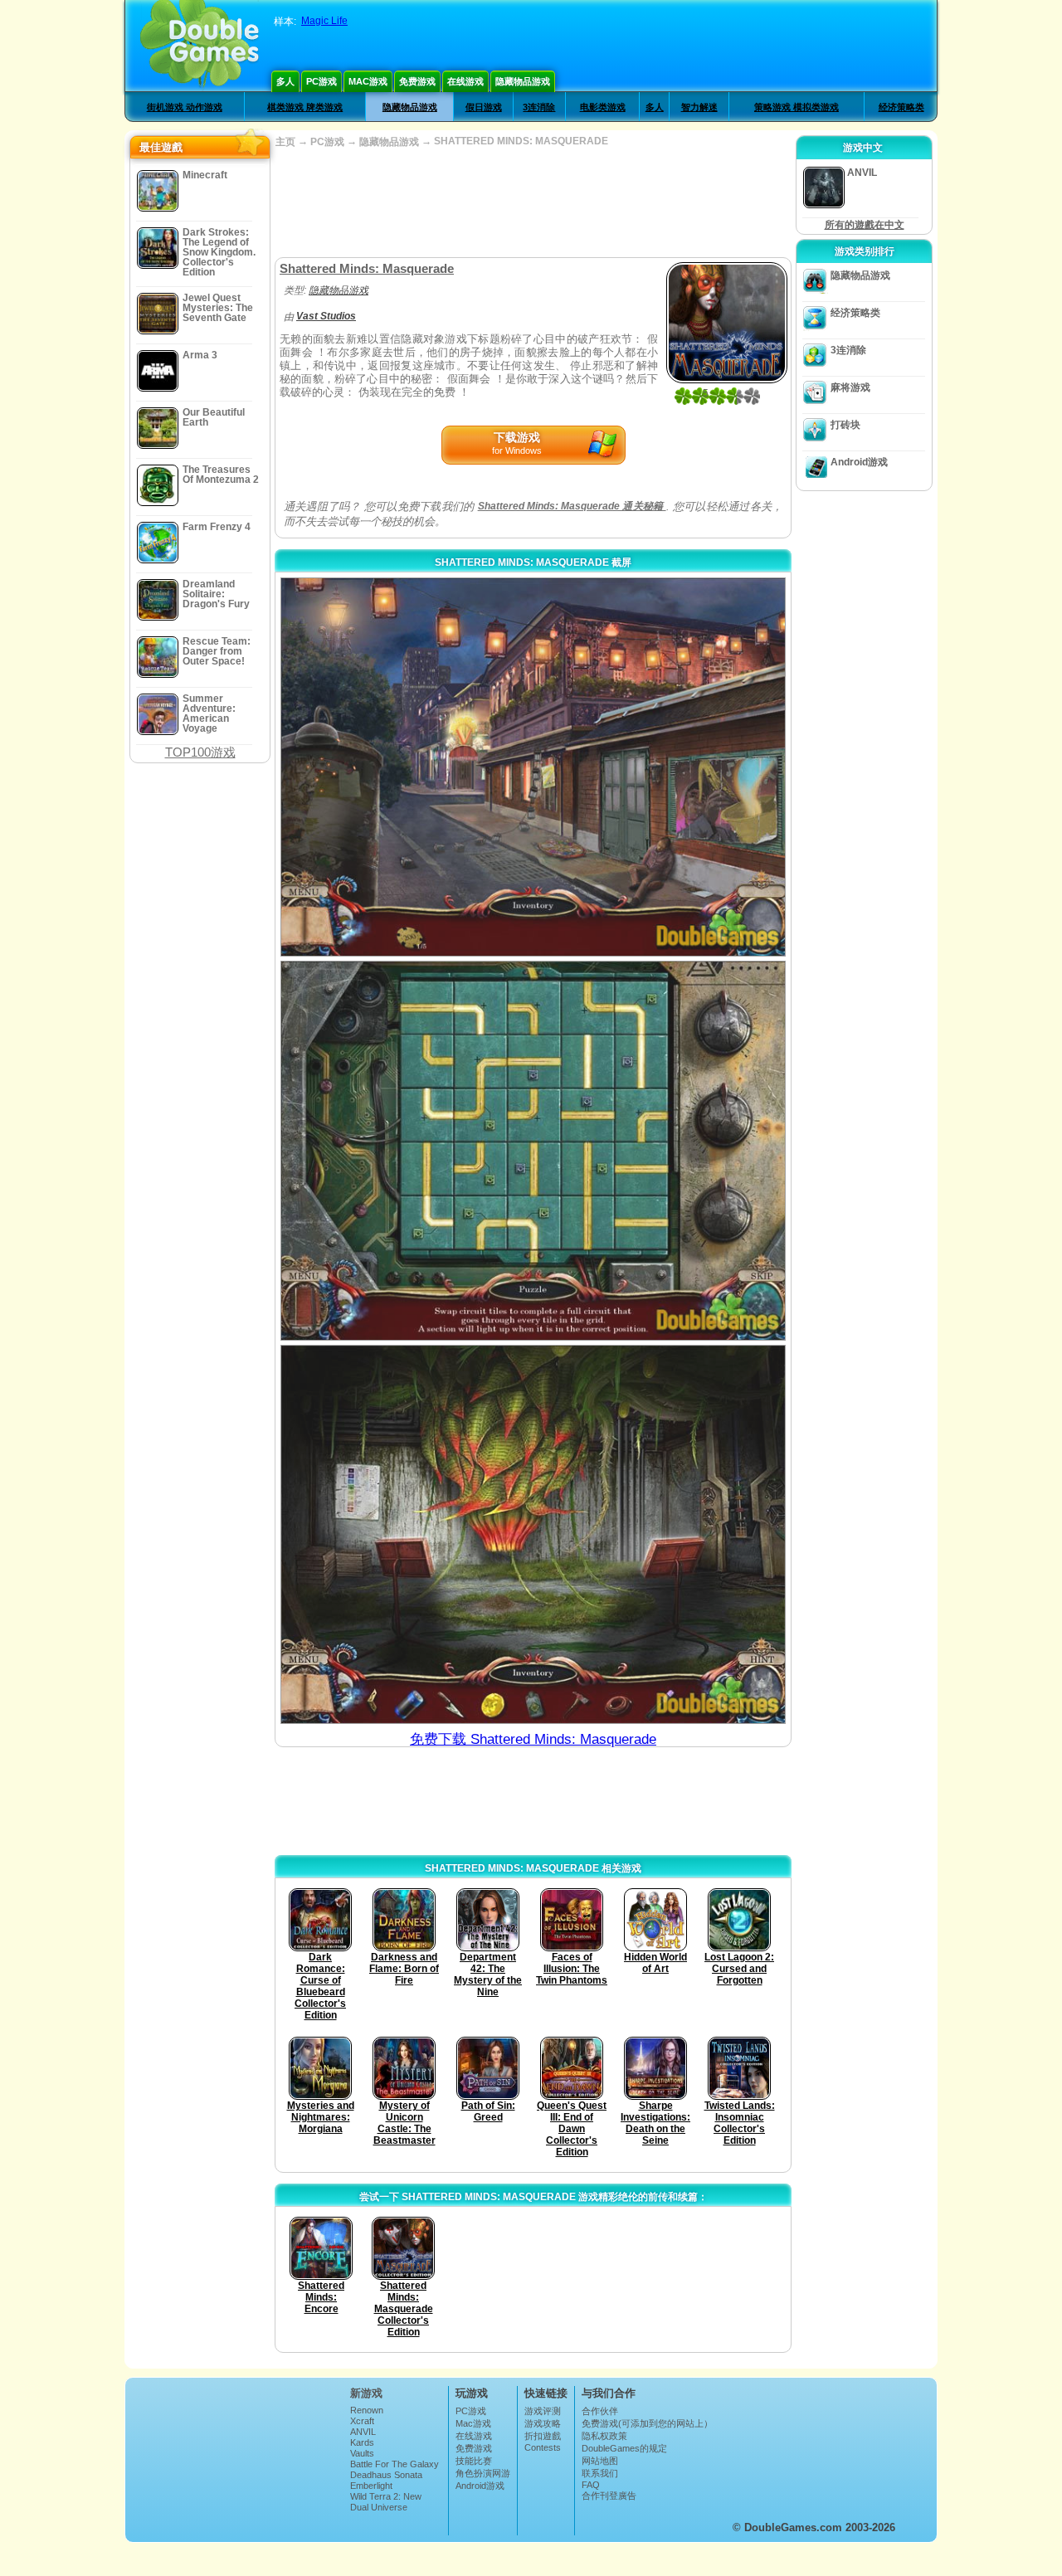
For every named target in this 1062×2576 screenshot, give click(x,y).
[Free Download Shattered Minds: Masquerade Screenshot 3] (533, 1534)
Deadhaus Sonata (386, 2475)
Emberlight (371, 2486)
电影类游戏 (603, 107)
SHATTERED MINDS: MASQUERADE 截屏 (533, 562)
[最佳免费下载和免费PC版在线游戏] (200, 46)
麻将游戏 (850, 387)
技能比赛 (474, 2461)
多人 (285, 81)
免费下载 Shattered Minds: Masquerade (533, 1739)
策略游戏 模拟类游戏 (796, 107)
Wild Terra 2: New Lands (386, 2501)
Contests (543, 2447)
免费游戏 (417, 81)
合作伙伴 (600, 2411)
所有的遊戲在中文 (865, 225)
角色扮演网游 (483, 2473)
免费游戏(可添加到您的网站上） (647, 2423)
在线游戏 (465, 81)
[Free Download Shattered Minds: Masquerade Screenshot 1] (533, 767)
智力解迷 (699, 107)
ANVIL (363, 2432)
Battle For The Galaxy (395, 2464)
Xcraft (362, 2421)
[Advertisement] (533, 203)
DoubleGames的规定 (624, 2448)
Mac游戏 (368, 81)
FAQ (591, 2485)
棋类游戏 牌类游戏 (305, 107)
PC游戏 (322, 81)
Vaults (362, 2453)
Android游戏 (859, 462)
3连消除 (539, 107)
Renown (367, 2410)
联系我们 (600, 2473)
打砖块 (845, 425)
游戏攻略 (543, 2423)
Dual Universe (379, 2507)
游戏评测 (543, 2411)
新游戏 (366, 2393)
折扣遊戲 (543, 2436)
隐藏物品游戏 (523, 81)
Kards (362, 2442)
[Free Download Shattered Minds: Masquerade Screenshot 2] (533, 1150)
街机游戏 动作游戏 (185, 107)
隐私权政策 (604, 2436)
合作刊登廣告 (609, 2496)
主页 (285, 142)
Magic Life (324, 21)
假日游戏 (484, 107)
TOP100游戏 (200, 752)
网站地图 (600, 2461)
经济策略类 (901, 107)
